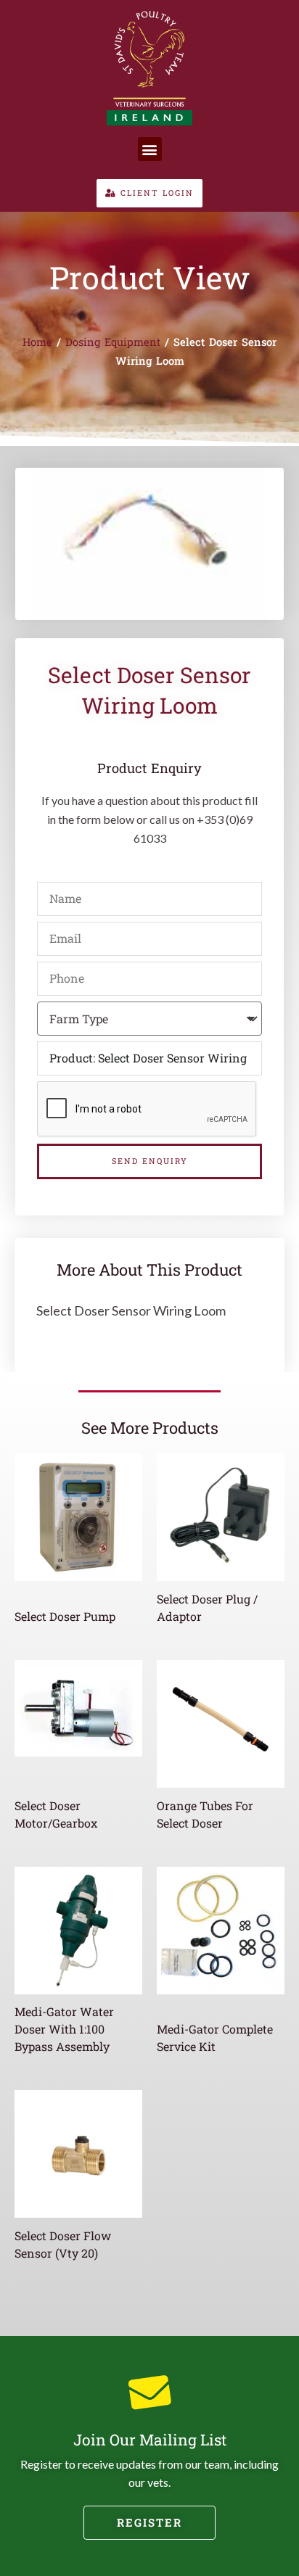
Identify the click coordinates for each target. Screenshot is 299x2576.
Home (37, 342)
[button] (150, 149)
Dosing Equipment (113, 342)
